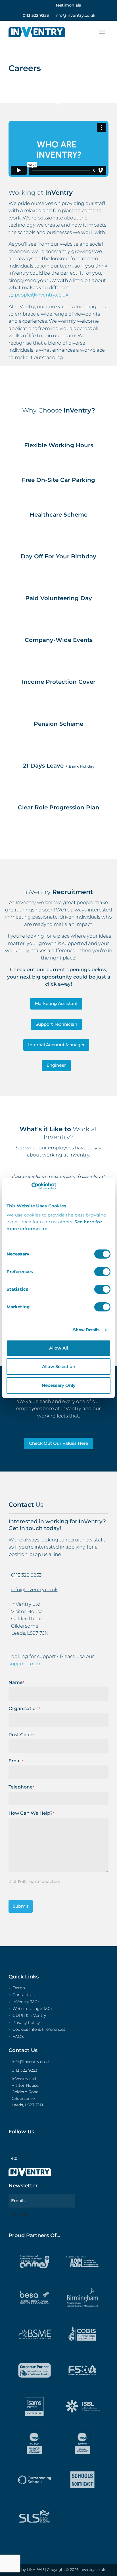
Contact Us (24, 1995)
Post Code (21, 1735)
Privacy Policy (26, 2023)
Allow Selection (59, 1366)
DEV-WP (35, 2569)
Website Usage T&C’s (33, 2009)
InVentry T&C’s (26, 2002)
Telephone (21, 1787)
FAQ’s (18, 2037)
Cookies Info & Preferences (39, 2030)
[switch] (102, 1272)
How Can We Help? (31, 1813)
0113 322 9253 (26, 1575)
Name (16, 1682)
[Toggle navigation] (102, 32)
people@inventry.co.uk (42, 295)
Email (16, 1761)
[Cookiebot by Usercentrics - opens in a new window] (31, 1186)
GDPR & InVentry (29, 2016)
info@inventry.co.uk (34, 1589)
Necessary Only (59, 1385)
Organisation (24, 1708)
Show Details (86, 1330)
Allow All (58, 1348)
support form (24, 1664)
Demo (19, 1988)
